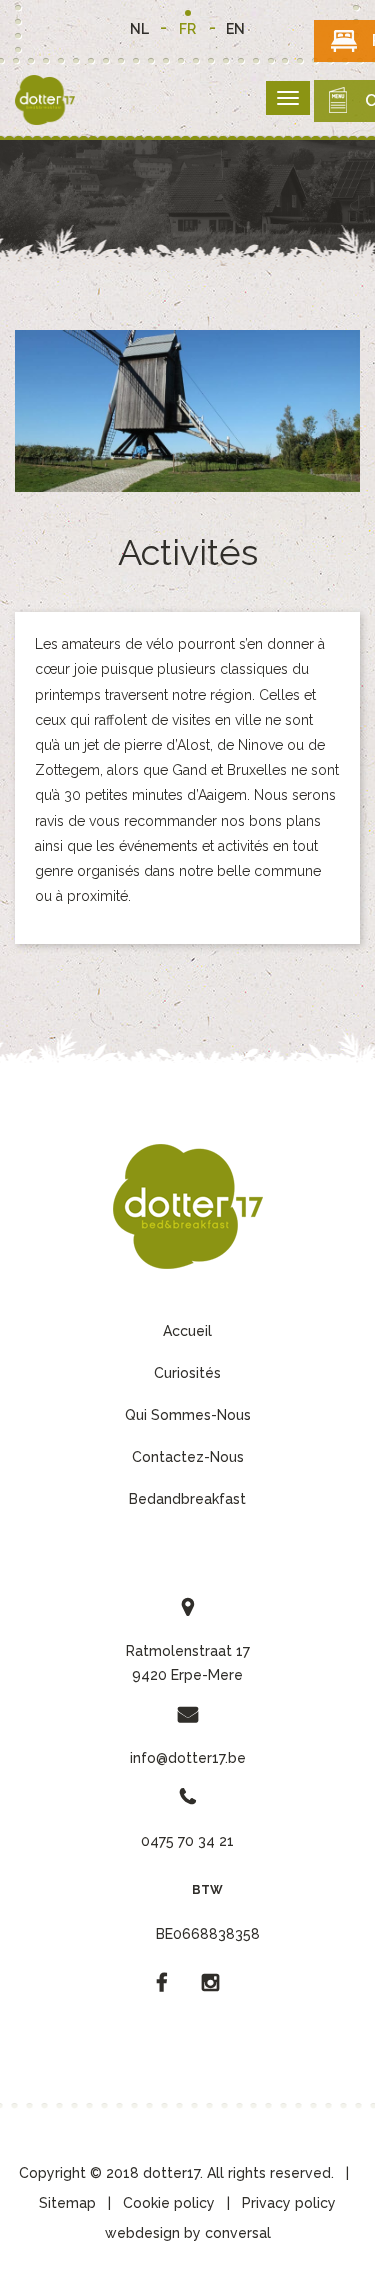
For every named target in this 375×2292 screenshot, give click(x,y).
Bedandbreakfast (187, 1499)
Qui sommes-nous (188, 1415)
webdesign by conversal (188, 2233)
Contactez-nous (188, 1457)
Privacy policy (289, 2203)
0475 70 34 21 (187, 1841)
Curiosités (187, 1373)
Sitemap (67, 2203)
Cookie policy (169, 2203)
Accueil (187, 1331)
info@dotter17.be (188, 1758)
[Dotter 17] (188, 1206)
